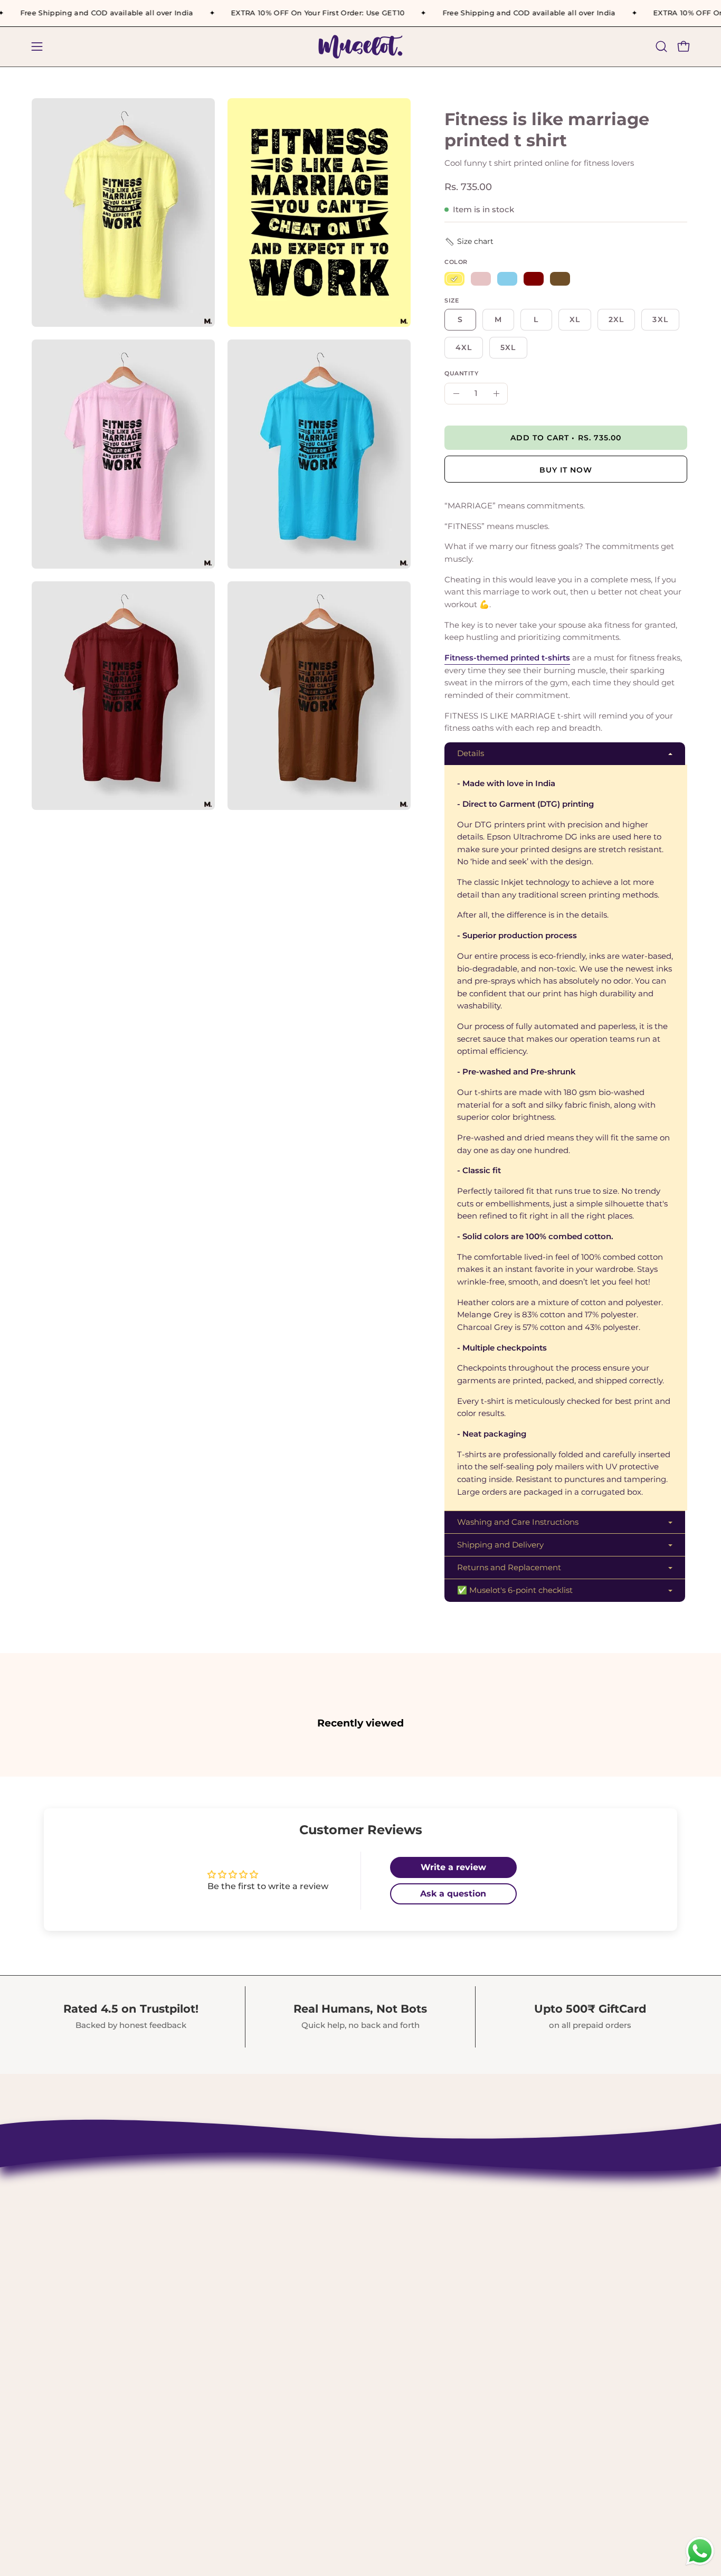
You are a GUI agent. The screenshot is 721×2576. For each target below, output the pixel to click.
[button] (661, 46)
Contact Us (283, 2185)
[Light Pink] (481, 279)
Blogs (271, 2349)
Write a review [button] (453, 1867)
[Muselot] (360, 47)
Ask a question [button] (453, 1894)
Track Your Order (297, 2240)
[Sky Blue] (507, 279)
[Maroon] (534, 279)
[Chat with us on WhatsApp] (700, 2564)
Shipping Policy (295, 2222)
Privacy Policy (290, 2277)
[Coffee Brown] (560, 279)
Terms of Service (296, 2295)
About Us (279, 2203)
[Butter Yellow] (454, 279)
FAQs (270, 2331)
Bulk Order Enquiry (303, 2313)
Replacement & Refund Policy (327, 2258)
